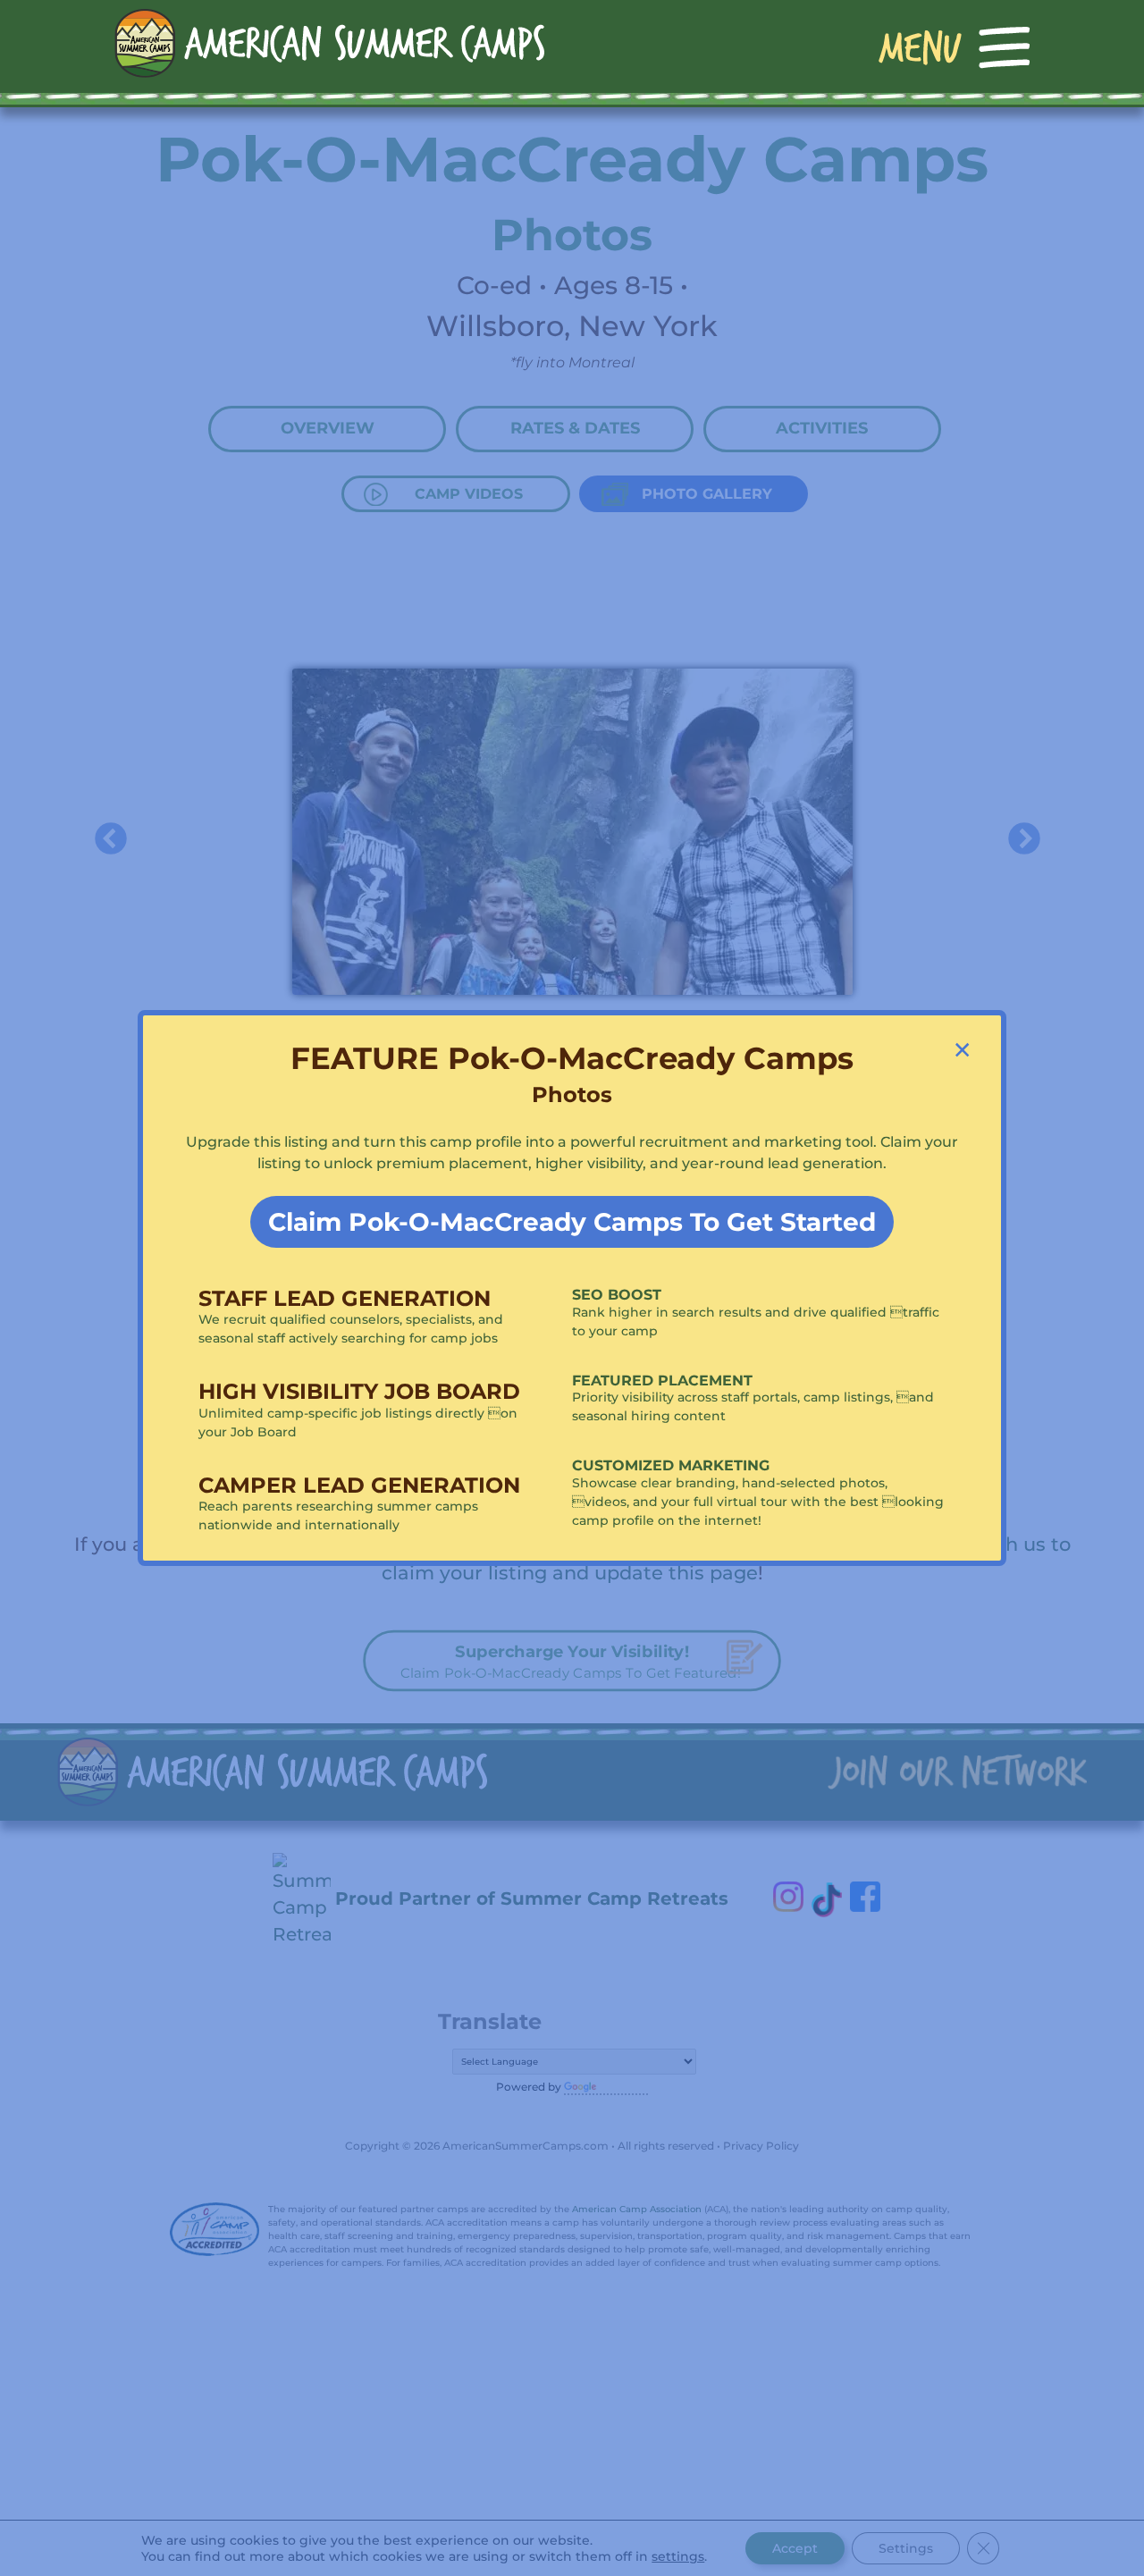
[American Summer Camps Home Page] (329, 42)
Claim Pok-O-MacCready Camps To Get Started (572, 1222)
